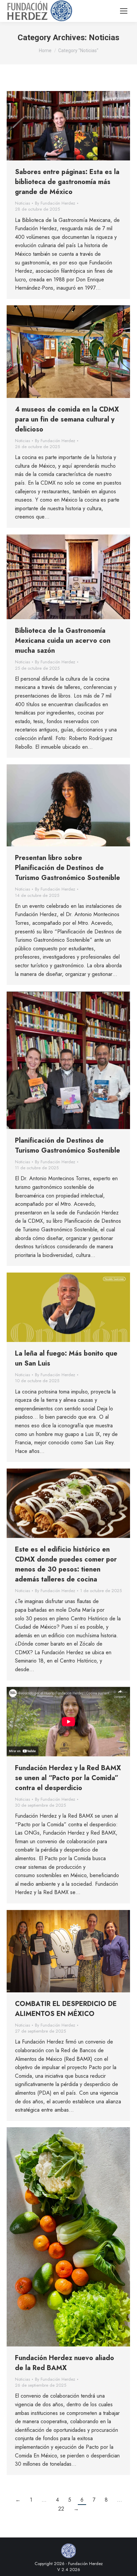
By (55, 203)
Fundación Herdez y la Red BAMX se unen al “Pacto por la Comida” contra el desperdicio (68, 1778)
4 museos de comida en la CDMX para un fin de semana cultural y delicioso (67, 419)
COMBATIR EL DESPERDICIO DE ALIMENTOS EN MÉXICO (66, 2009)
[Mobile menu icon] (124, 11)
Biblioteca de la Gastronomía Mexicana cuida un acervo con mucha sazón (63, 641)
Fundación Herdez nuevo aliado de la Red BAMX (65, 2363)
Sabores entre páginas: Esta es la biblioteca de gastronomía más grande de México (67, 182)
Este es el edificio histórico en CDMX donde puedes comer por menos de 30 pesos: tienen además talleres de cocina (66, 1564)
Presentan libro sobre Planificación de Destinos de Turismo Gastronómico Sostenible (68, 868)
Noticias (22, 203)
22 (61, 2509)
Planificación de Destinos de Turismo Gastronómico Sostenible (68, 1145)
